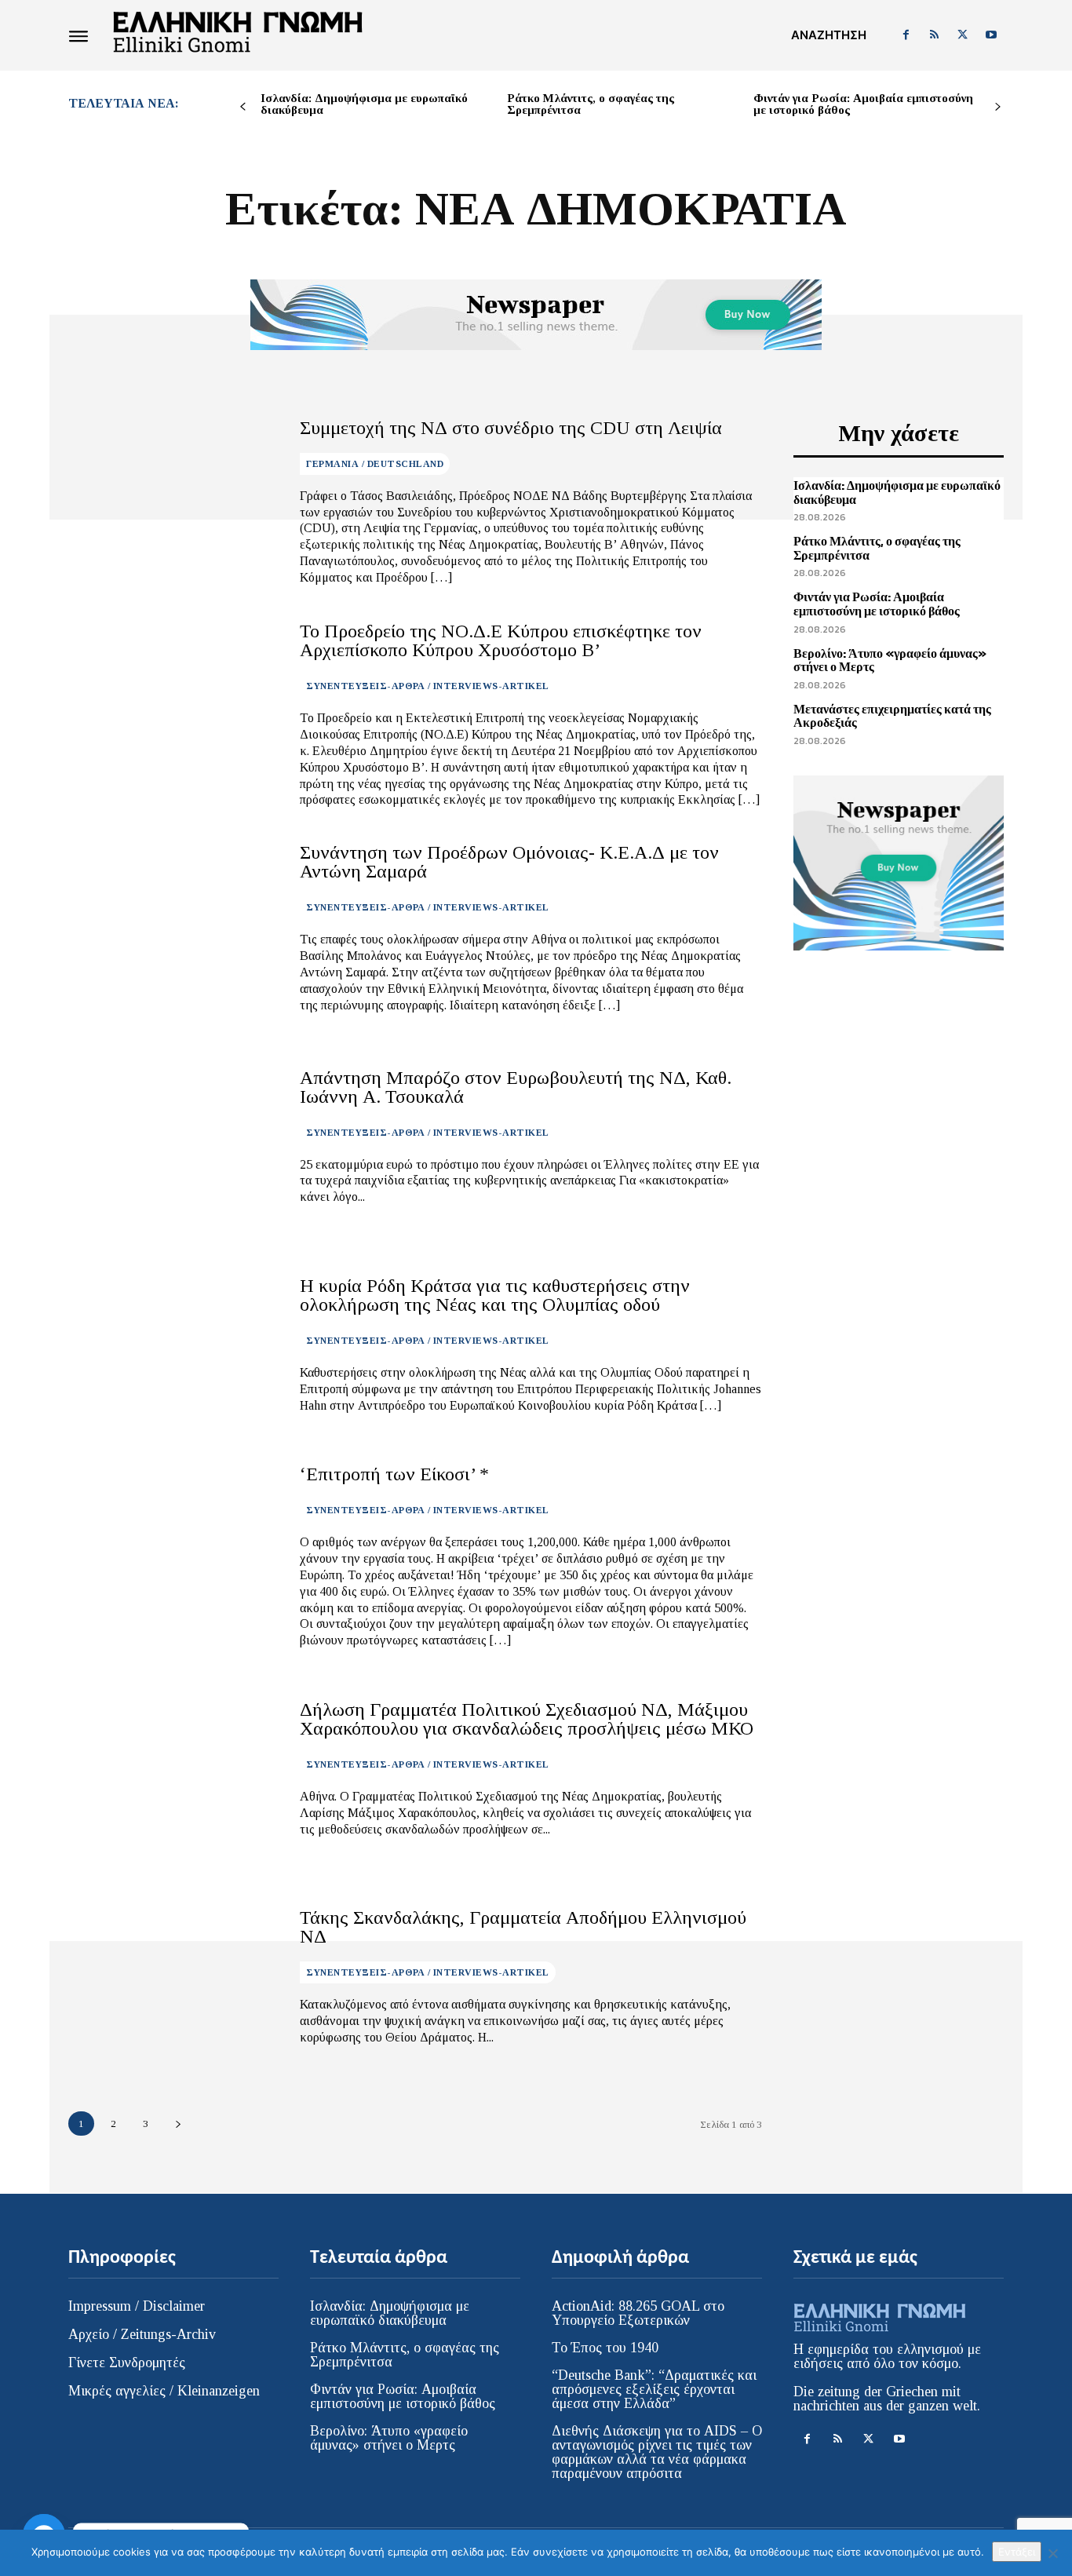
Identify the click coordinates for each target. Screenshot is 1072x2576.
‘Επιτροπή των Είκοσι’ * (394, 1474)
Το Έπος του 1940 (605, 2348)
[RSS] (934, 35)
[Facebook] (906, 35)
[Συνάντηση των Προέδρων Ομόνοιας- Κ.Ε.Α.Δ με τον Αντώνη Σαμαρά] (172, 928)
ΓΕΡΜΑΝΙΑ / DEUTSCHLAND (375, 464)
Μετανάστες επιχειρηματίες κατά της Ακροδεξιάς (892, 716)
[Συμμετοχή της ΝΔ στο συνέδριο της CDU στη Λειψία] (172, 502)
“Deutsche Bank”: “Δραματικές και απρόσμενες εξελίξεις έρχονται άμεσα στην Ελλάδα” (654, 2389)
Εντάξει (1017, 2552)
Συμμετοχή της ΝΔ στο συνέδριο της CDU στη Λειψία (511, 428)
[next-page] (998, 107)
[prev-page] (243, 107)
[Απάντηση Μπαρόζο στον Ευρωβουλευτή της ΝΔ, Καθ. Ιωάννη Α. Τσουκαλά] (172, 1137)
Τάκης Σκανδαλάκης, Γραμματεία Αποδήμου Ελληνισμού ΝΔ (523, 1927)
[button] (829, 35)
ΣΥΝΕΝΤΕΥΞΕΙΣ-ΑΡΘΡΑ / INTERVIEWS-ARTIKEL (428, 686)
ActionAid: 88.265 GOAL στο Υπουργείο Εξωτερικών (638, 2313)
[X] (963, 35)
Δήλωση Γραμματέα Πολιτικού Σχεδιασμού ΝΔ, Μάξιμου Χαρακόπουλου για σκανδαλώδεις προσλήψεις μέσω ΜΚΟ (527, 1719)
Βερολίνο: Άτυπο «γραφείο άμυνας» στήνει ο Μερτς (890, 660)
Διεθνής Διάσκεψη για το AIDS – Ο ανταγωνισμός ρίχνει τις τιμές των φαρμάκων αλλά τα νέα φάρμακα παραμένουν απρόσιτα (657, 2452)
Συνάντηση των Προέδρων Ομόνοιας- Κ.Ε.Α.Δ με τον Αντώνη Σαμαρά (509, 862)
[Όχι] (1052, 2553)
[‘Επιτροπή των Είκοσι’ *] (172, 1553)
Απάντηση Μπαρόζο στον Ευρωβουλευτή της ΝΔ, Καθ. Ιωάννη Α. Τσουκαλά (516, 1087)
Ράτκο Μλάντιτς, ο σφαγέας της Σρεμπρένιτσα (591, 104)
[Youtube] (991, 35)
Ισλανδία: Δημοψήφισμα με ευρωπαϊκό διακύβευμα (364, 104)
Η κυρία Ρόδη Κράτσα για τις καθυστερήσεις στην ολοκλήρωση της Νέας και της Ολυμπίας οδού (495, 1295)
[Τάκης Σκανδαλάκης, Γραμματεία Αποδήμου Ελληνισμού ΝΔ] (172, 1977)
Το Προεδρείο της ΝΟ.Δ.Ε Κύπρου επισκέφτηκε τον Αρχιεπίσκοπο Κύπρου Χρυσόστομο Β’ (501, 640)
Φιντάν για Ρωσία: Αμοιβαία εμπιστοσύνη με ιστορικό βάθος (863, 104)
